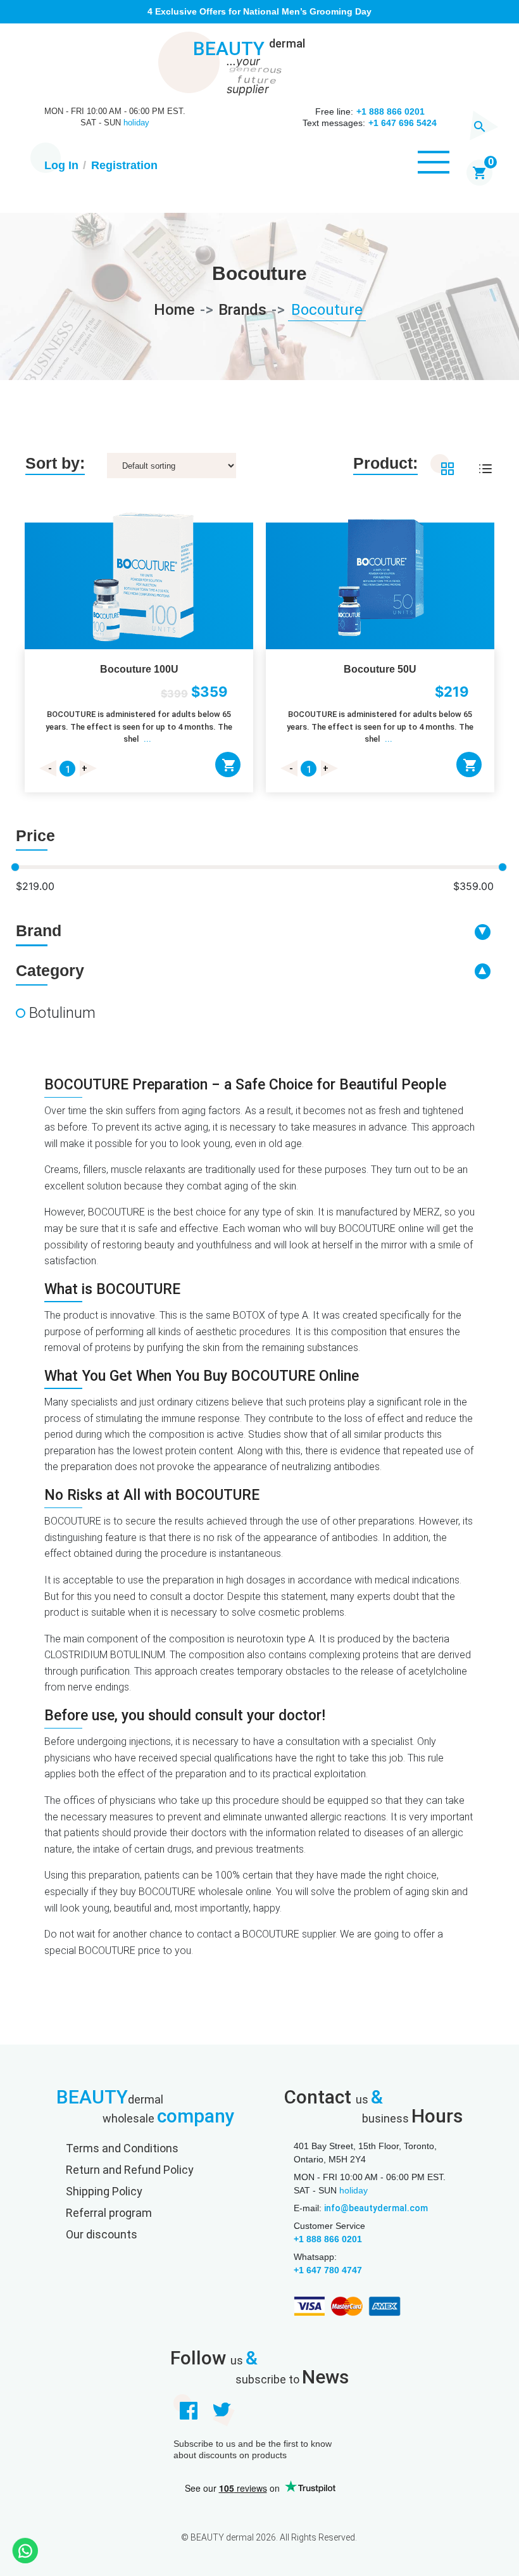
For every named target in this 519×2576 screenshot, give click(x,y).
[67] (228, 765)
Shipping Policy (104, 2191)
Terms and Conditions (122, 2148)
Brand (39, 930)
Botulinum (62, 1013)
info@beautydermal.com (376, 2208)
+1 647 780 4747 (328, 2270)
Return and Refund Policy (130, 2170)
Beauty (249, 49)
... (147, 739)
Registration (124, 165)
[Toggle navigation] (434, 167)
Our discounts (102, 2234)
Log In (61, 165)
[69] (469, 765)
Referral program (109, 2213)
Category (50, 970)
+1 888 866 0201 (328, 2239)
